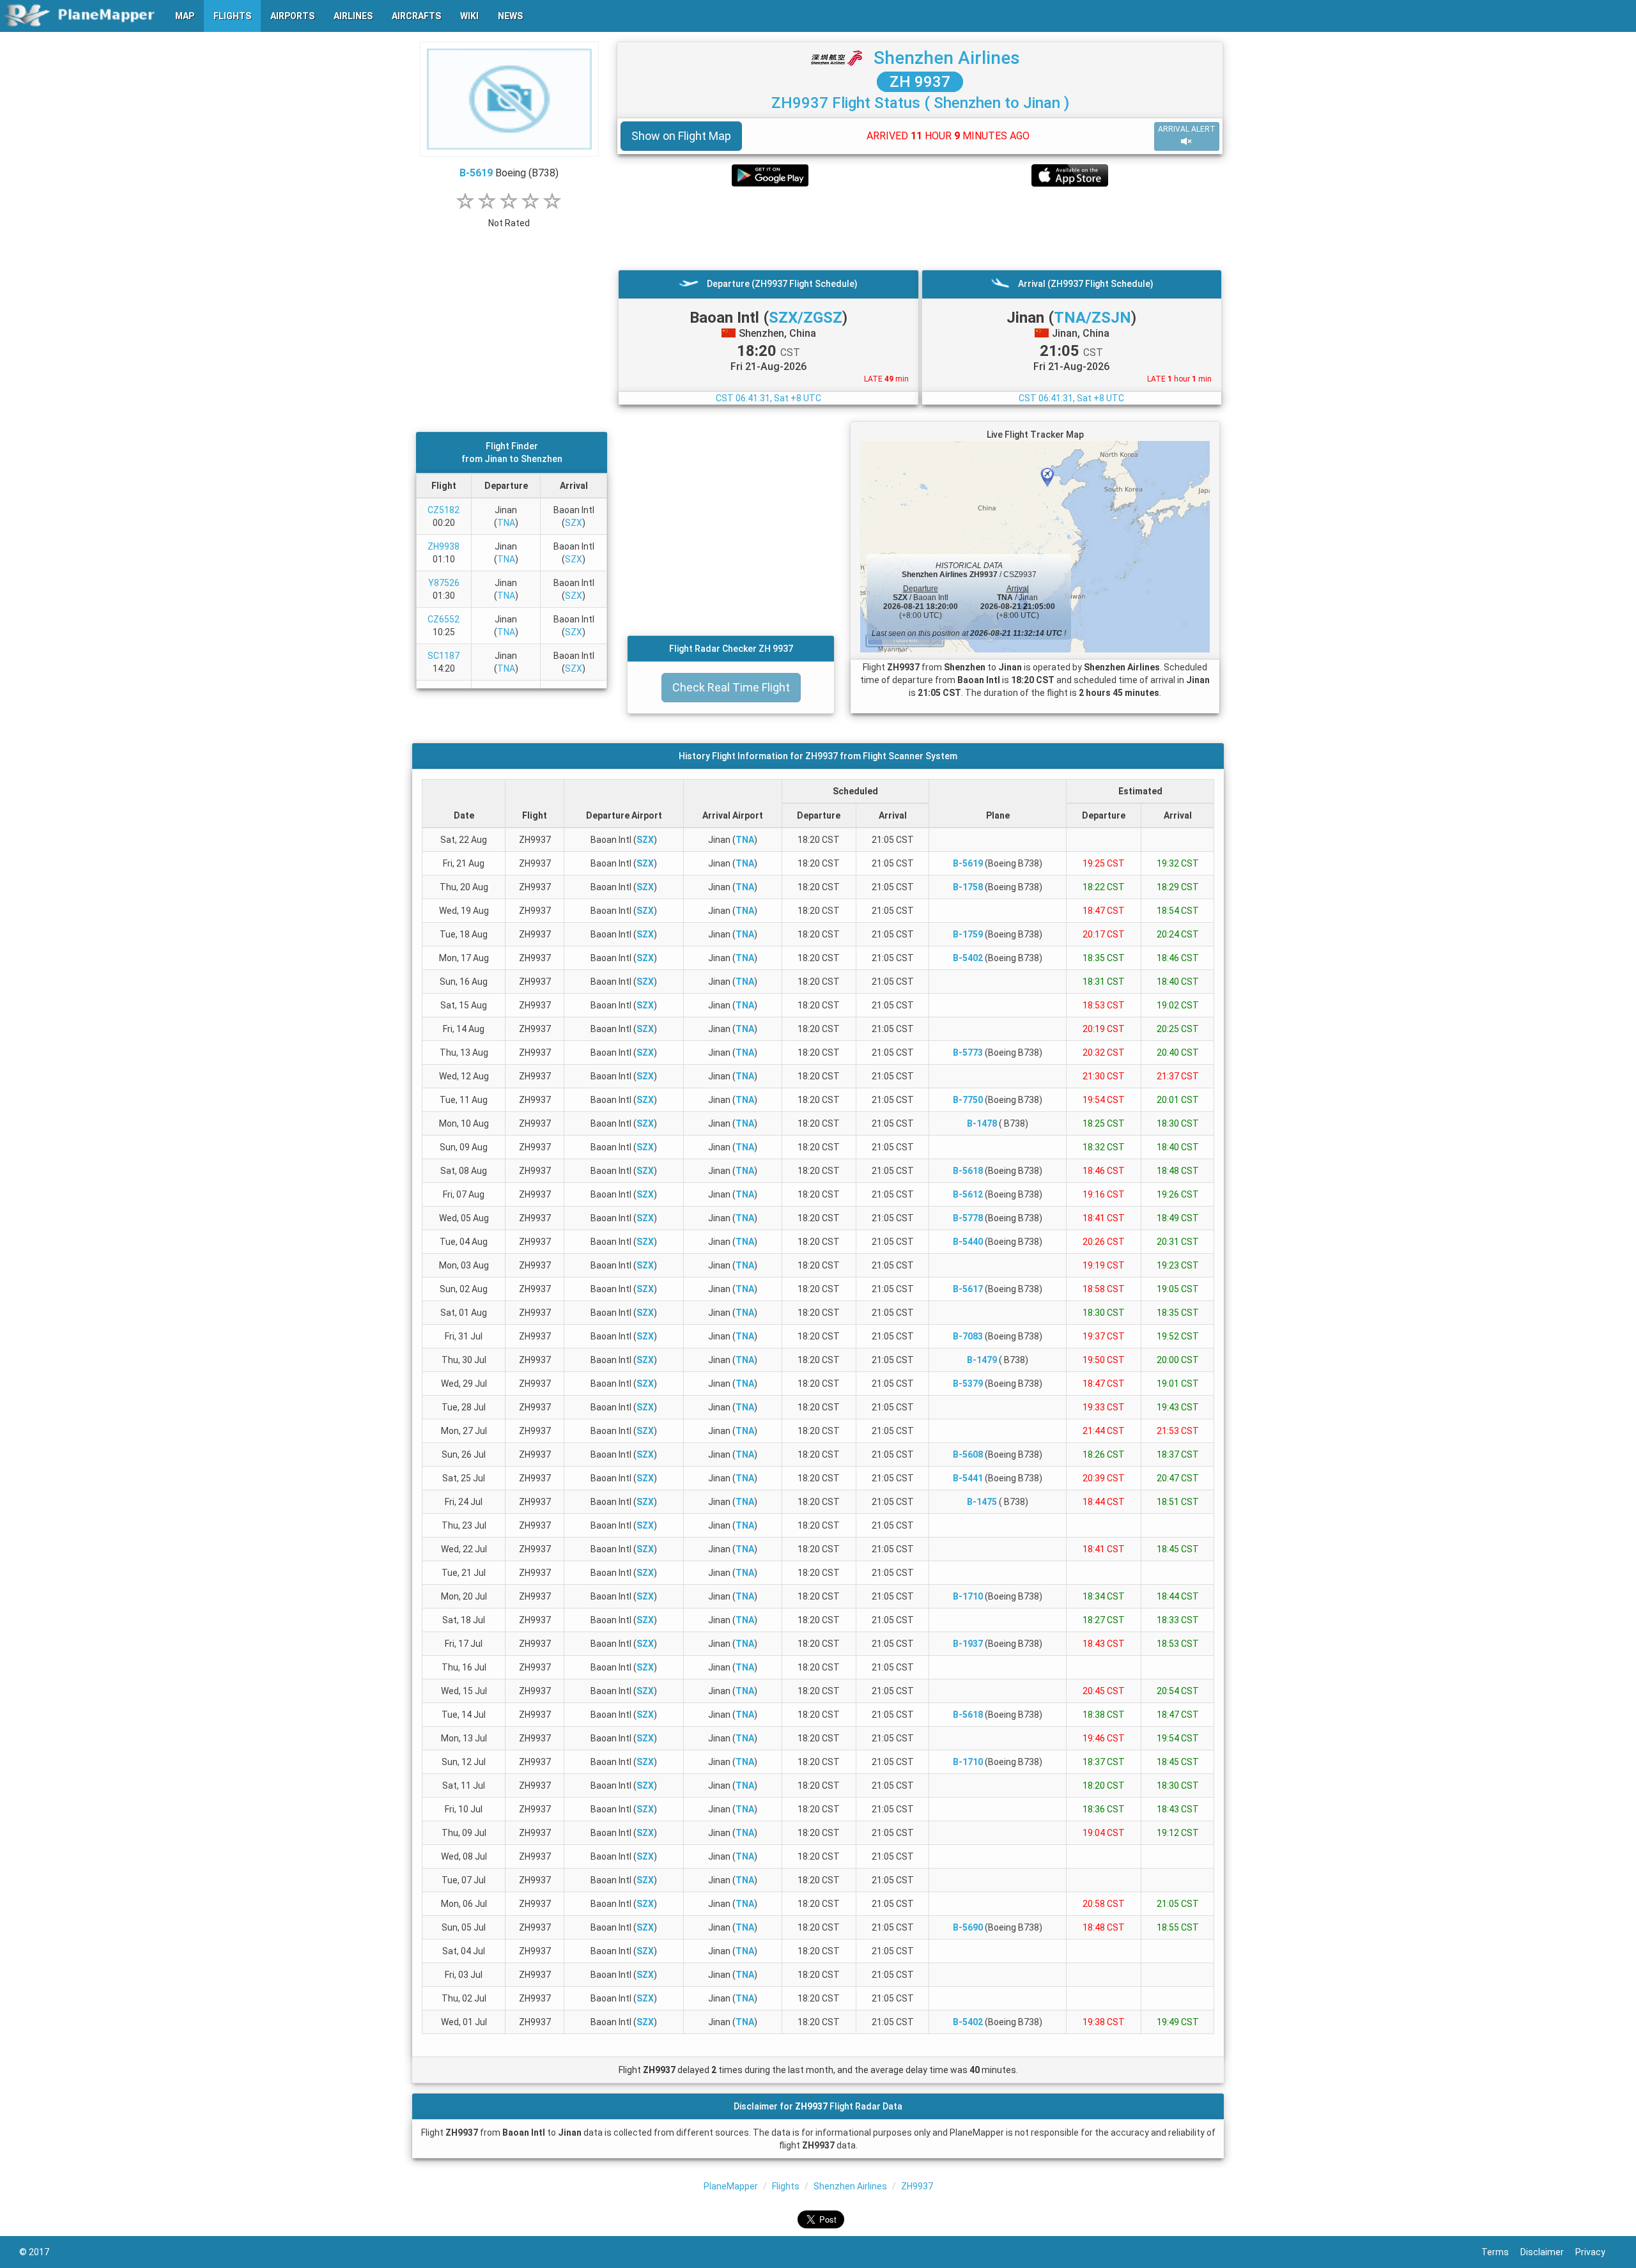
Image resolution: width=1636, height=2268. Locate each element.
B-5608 (968, 1454)
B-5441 (968, 1478)
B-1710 (968, 1596)
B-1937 (968, 1644)
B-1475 (982, 1502)
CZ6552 (444, 619)
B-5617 (968, 1289)
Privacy (1596, 2252)
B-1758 (968, 887)
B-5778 (968, 1218)
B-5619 (476, 173)
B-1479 (982, 1360)
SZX (574, 523)
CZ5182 (444, 510)
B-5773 (968, 1053)
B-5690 (968, 1927)
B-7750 (968, 1100)
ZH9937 (917, 2186)
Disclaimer (1548, 2252)
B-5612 (968, 1194)
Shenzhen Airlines (947, 58)
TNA (506, 523)
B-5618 (968, 1171)
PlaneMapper (731, 2186)
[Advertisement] (920, 228)
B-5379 (968, 1384)
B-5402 (968, 958)
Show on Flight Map (681, 136)
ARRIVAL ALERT (1187, 129)
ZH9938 (444, 546)
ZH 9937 (920, 82)
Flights (786, 2186)
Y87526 (444, 583)
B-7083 (968, 1336)
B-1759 (968, 934)
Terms (1501, 2252)
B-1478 (982, 1123)
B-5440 (968, 1242)
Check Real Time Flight (731, 687)
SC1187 (444, 656)
